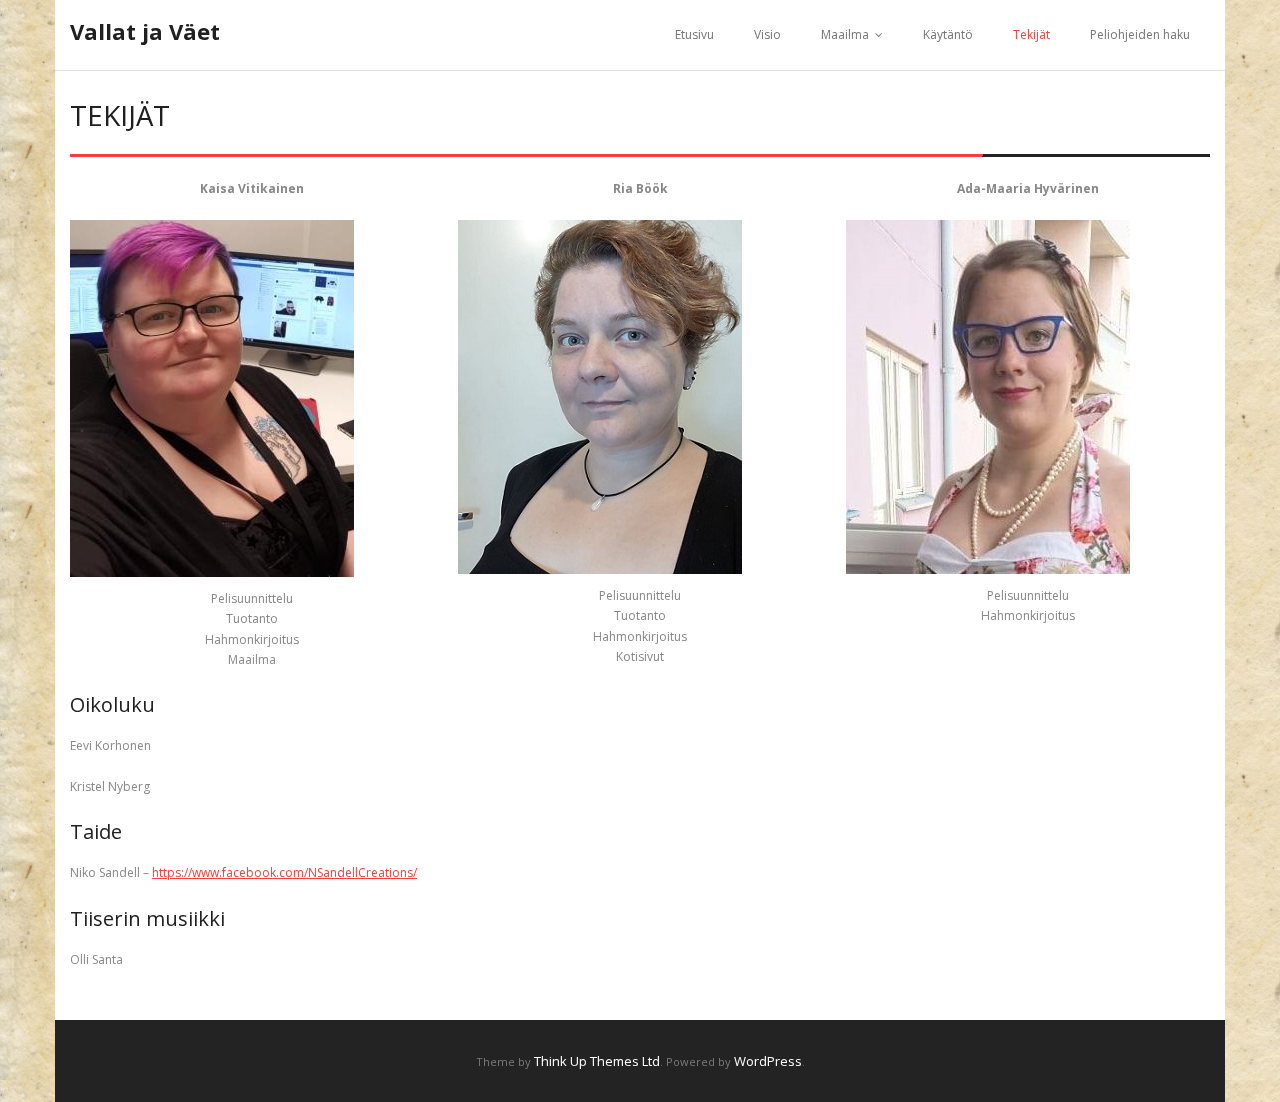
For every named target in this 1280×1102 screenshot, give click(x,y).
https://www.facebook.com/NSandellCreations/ (284, 872)
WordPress (768, 1061)
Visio (767, 34)
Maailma (845, 34)
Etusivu (694, 34)
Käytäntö (948, 34)
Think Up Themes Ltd (597, 1061)
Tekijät (1031, 34)
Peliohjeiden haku (1140, 34)
